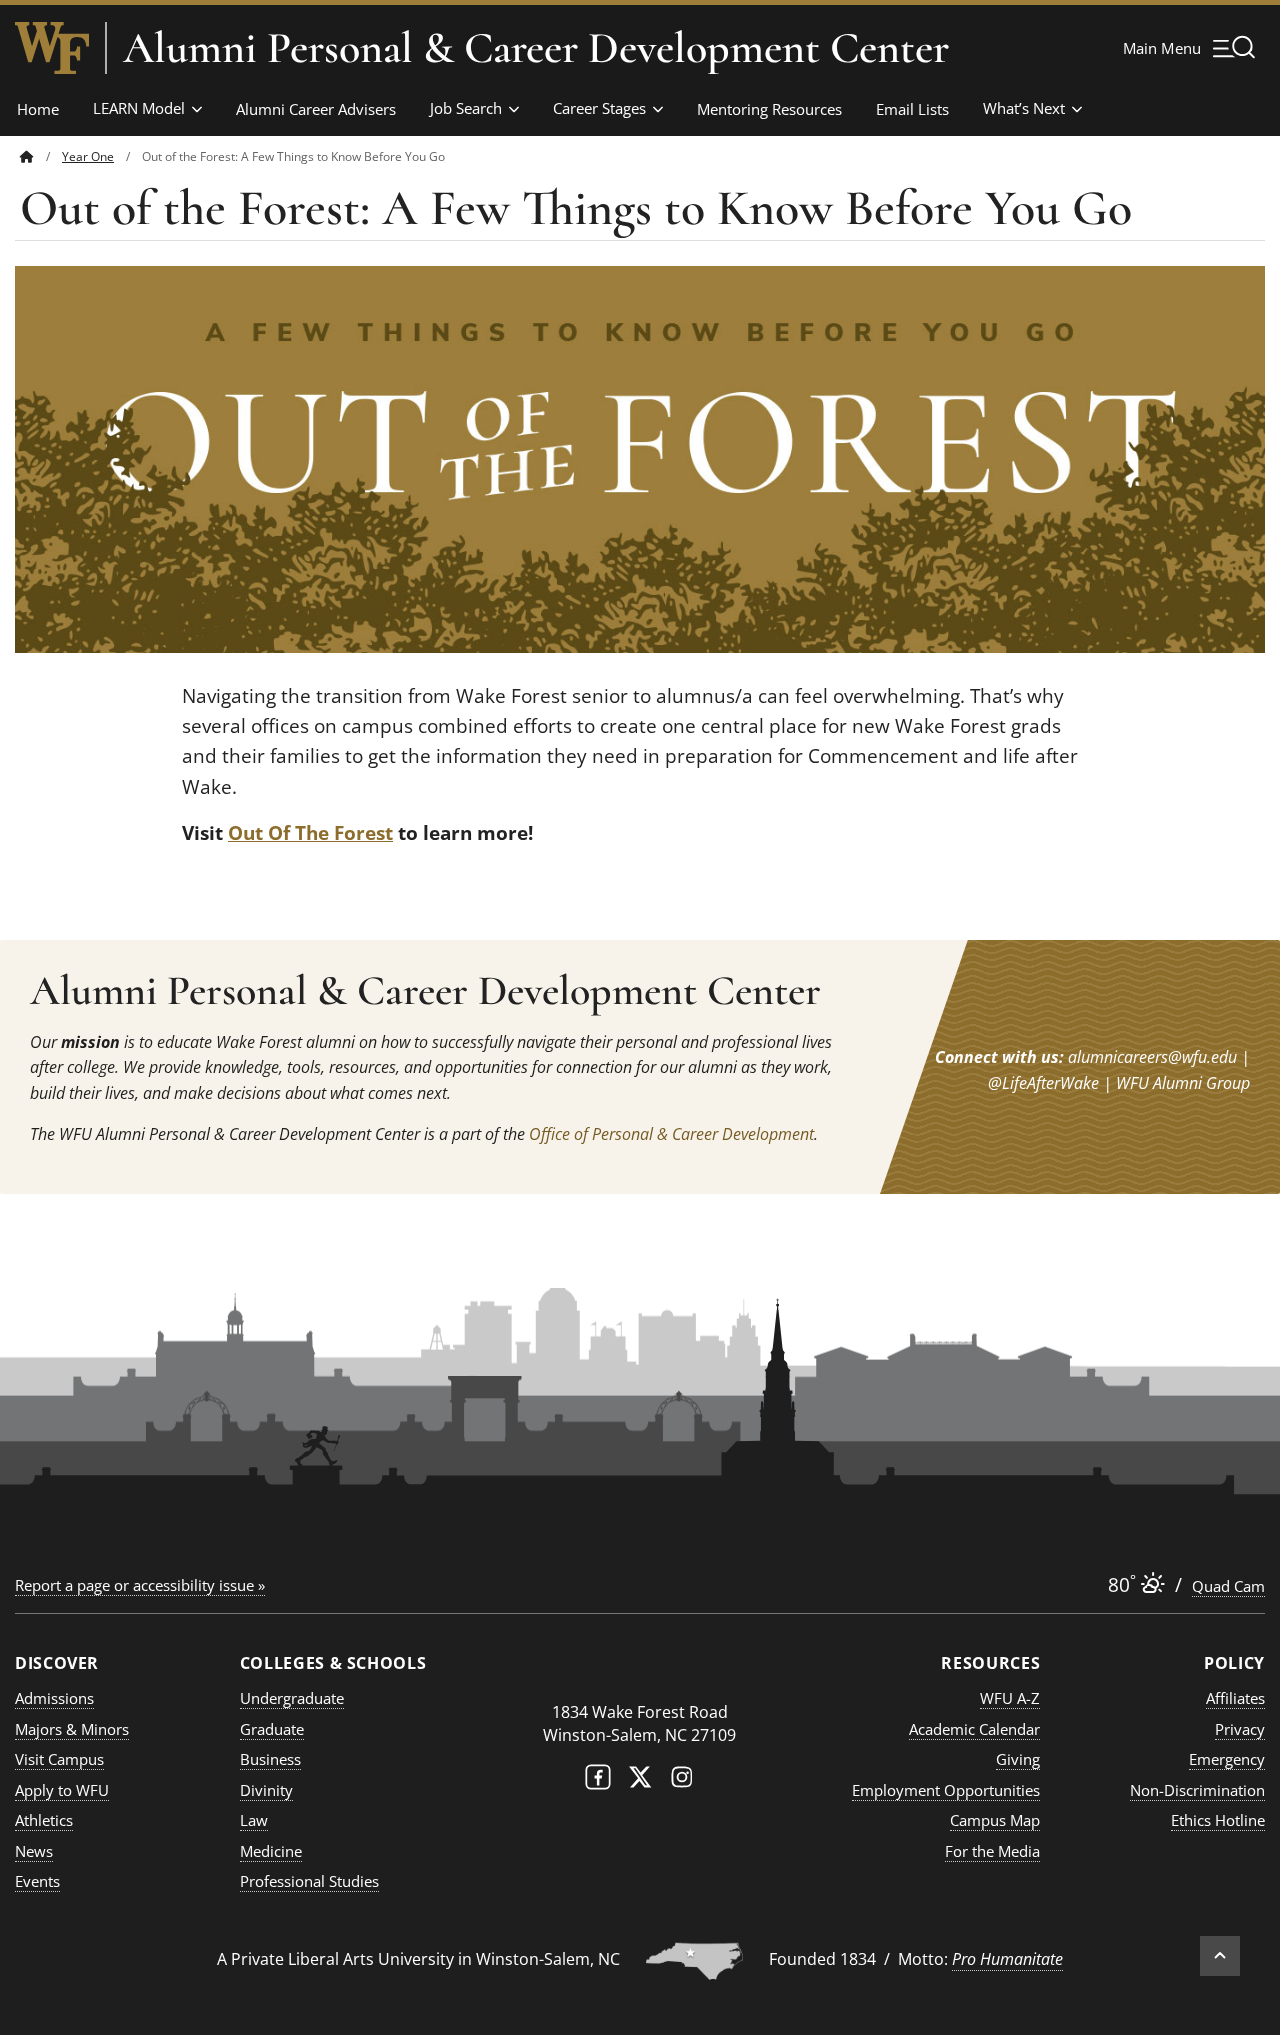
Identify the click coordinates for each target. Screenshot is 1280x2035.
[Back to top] (1220, 1956)
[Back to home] (27, 156)
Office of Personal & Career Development (671, 1134)
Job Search (466, 108)
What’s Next (1024, 108)
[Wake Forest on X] (640, 1781)
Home (38, 109)
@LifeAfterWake (1043, 1083)
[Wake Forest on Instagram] (682, 1781)
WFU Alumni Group (1183, 1083)
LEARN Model (139, 108)
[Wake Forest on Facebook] (598, 1781)
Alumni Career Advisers (316, 109)
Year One (88, 156)
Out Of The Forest (310, 833)
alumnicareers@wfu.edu (1152, 1057)
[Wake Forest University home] (52, 48)
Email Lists (912, 109)
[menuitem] (41, 156)
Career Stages (599, 108)
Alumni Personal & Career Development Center (536, 48)
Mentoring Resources (769, 109)
